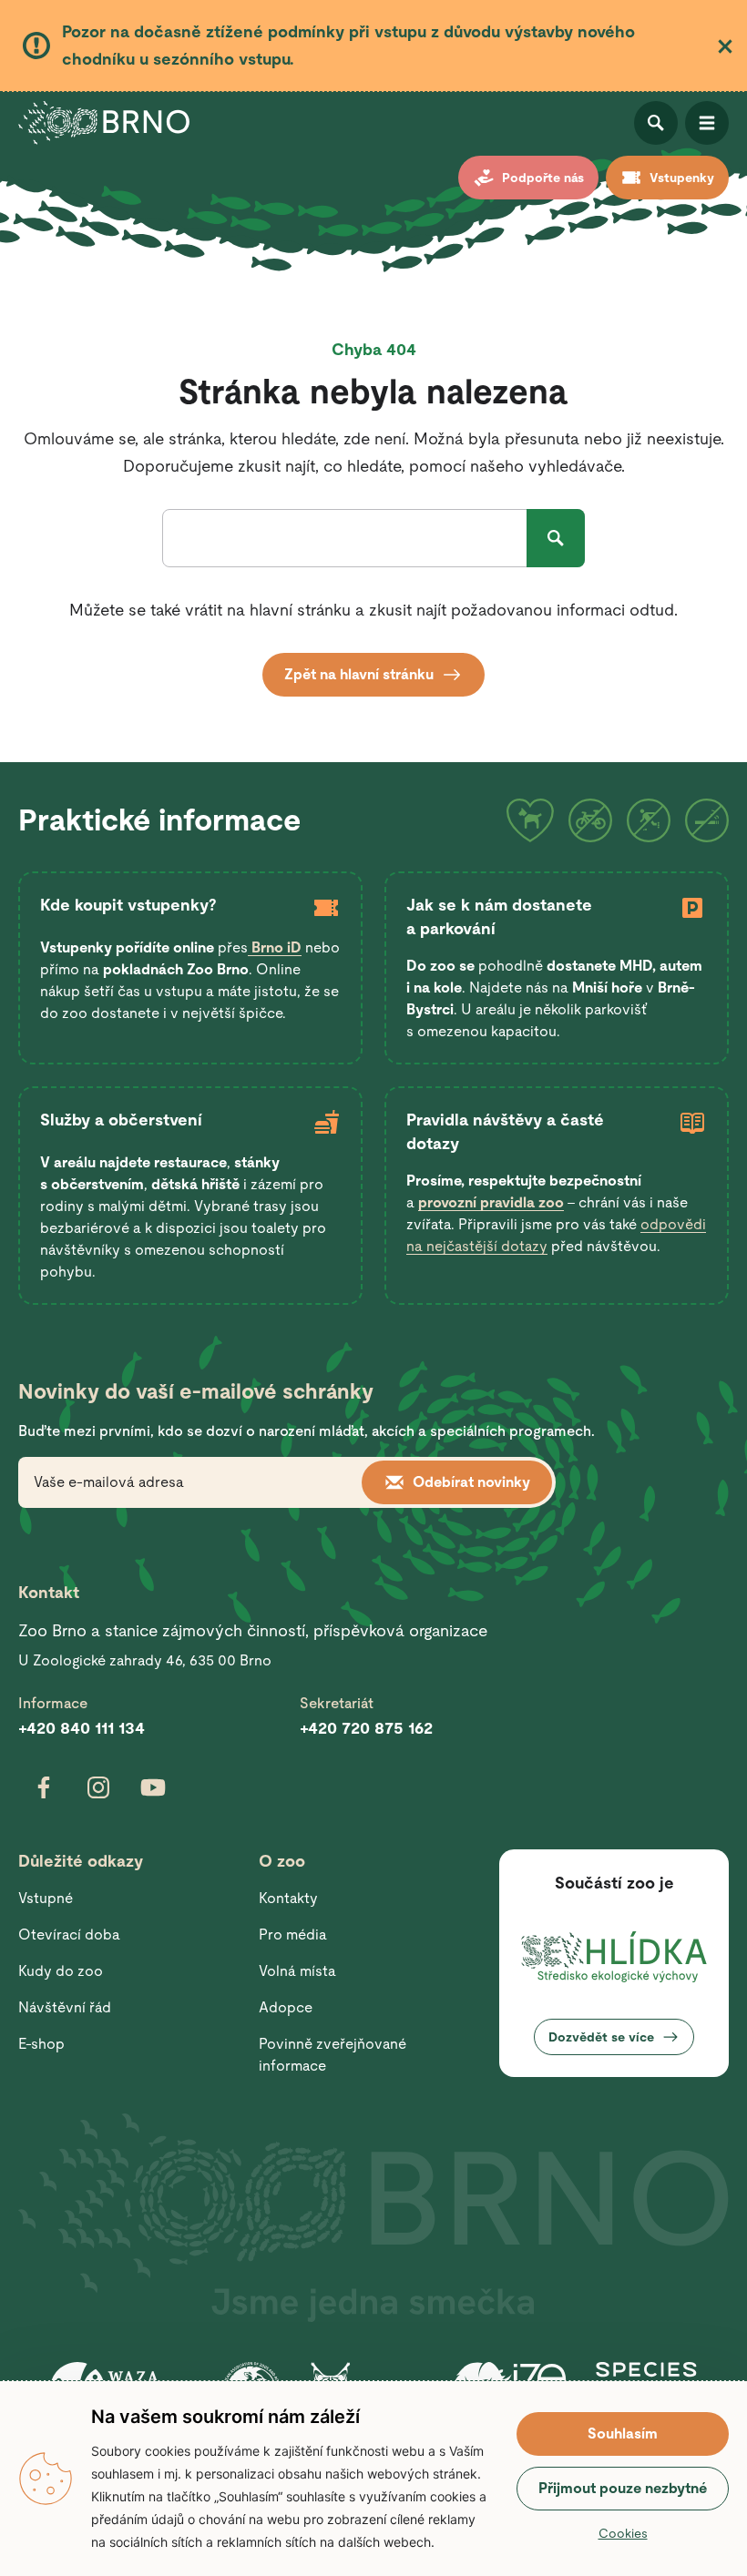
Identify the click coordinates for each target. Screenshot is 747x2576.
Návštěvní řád (65, 2007)
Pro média (293, 1935)
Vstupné (46, 1898)
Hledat (556, 538)
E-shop (41, 2044)
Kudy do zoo (61, 1971)
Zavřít (725, 46)
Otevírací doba (69, 1935)
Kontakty (288, 1898)
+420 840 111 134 (82, 1728)
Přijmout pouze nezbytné (623, 2488)
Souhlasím (623, 2433)
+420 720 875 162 (366, 1728)
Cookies (623, 2533)
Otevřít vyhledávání (656, 123)
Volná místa (297, 1971)
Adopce (286, 2007)
